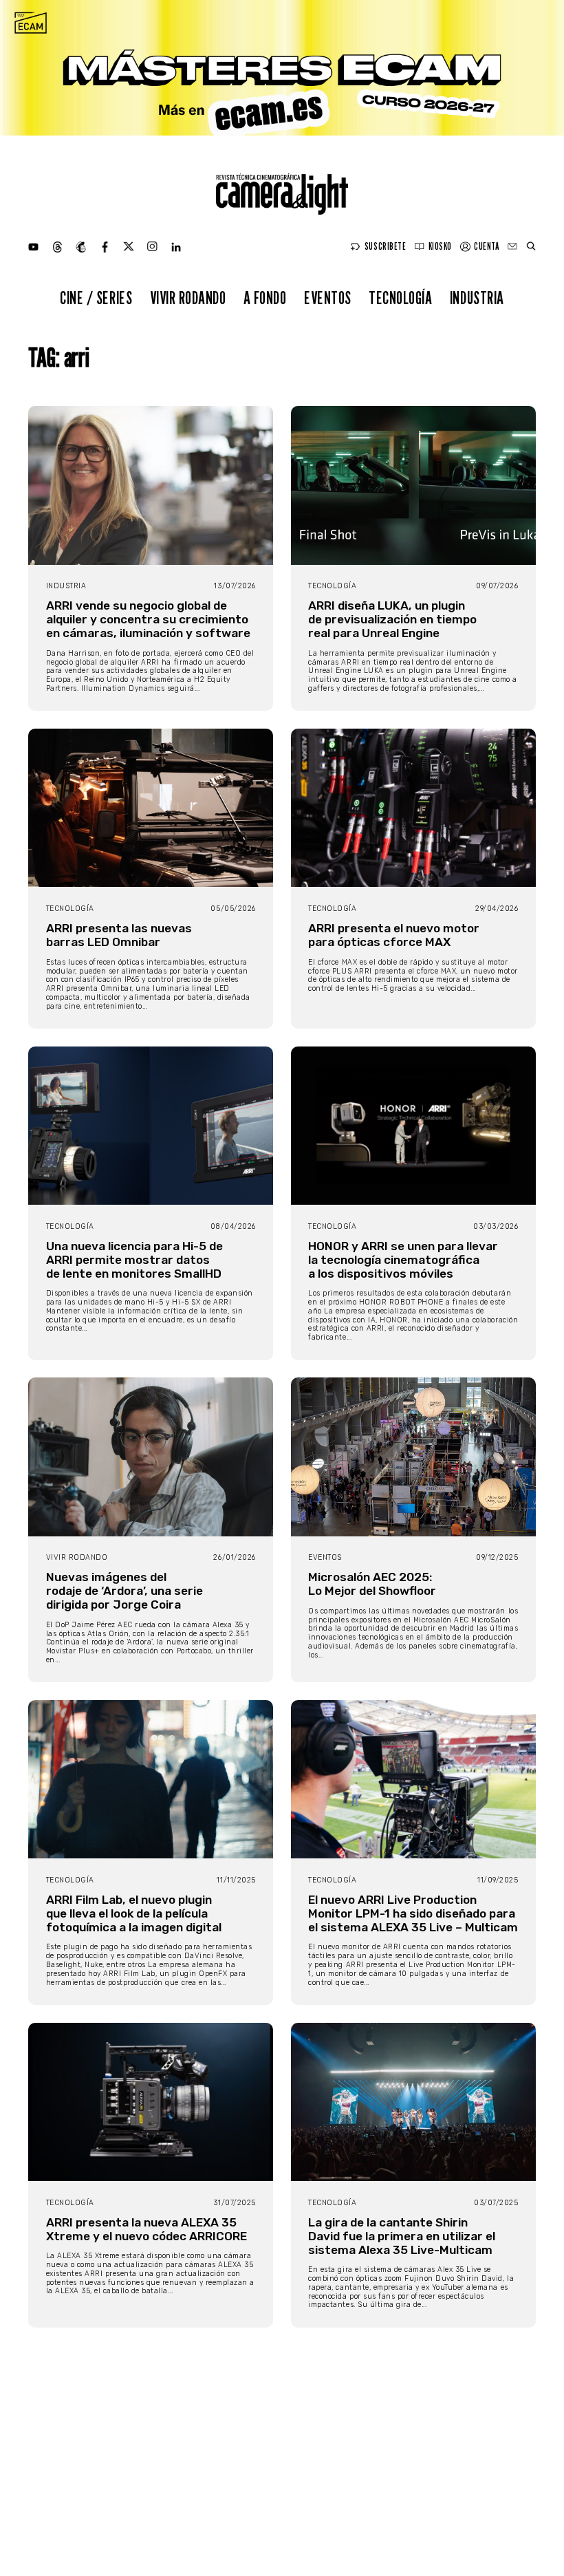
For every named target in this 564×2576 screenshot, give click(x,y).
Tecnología (400, 298)
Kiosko (440, 246)
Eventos (328, 298)
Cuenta (486, 246)
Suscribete (385, 246)
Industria (477, 298)
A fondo (265, 298)
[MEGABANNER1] (282, 68)
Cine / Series (96, 298)
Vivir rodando (188, 298)
